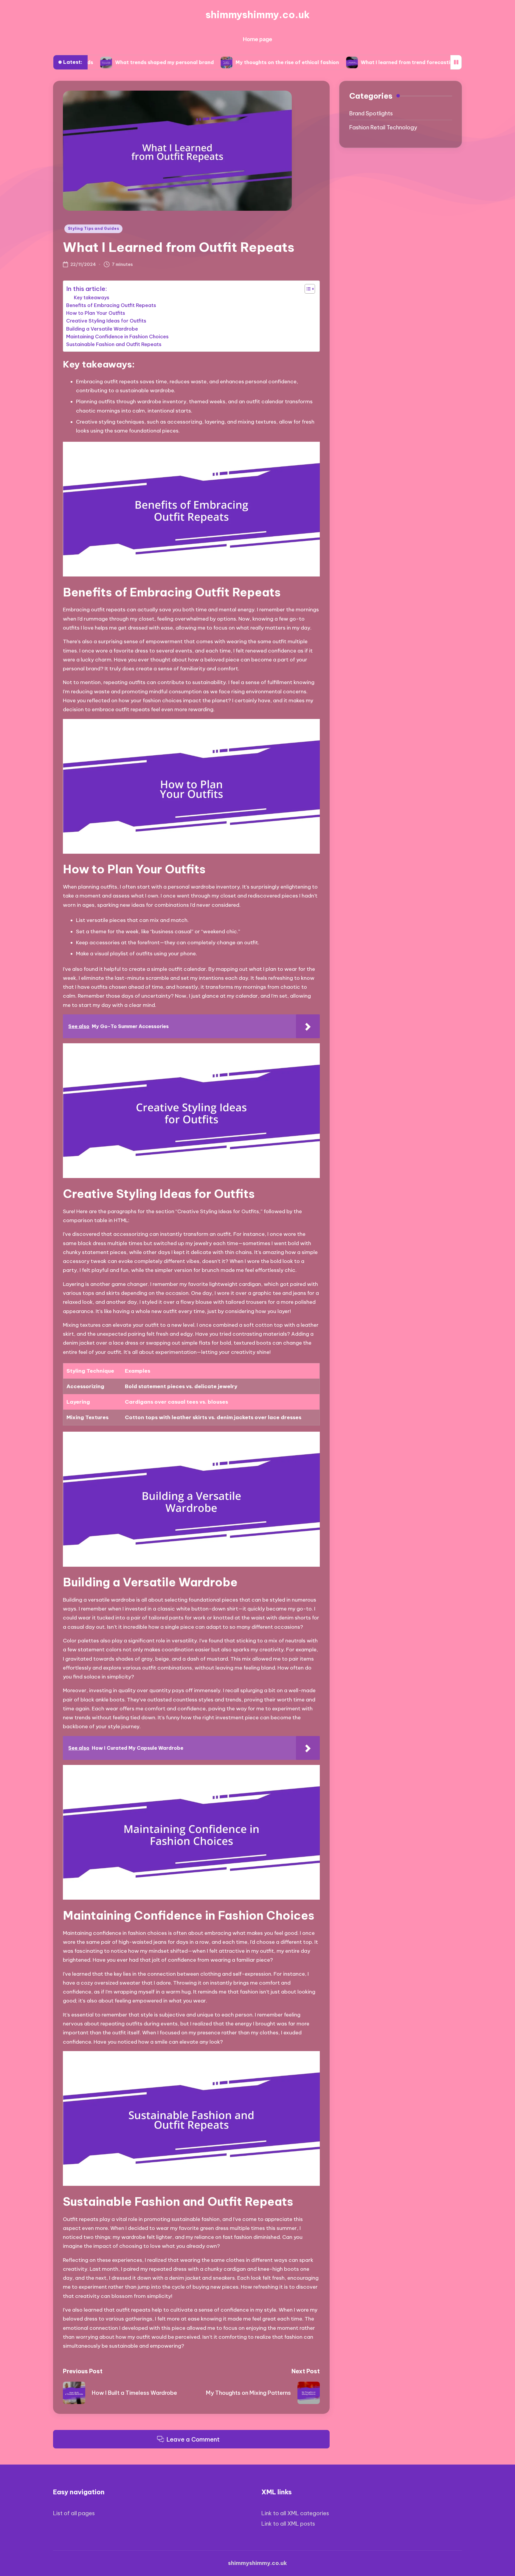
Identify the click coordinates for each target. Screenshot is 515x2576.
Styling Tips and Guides (94, 228)
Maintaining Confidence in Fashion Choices (117, 337)
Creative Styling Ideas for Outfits (106, 321)
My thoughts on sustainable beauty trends (446, 62)
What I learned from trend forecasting (324, 62)
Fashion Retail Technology (383, 127)
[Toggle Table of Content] (307, 289)
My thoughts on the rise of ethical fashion (203, 62)
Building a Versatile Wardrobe (102, 329)
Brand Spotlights (371, 113)
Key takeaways (92, 297)
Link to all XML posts (288, 2524)
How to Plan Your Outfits (96, 313)
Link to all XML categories (295, 2513)
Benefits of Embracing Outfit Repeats (111, 305)
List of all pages (74, 2513)
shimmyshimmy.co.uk (257, 15)
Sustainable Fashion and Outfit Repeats (114, 344)
